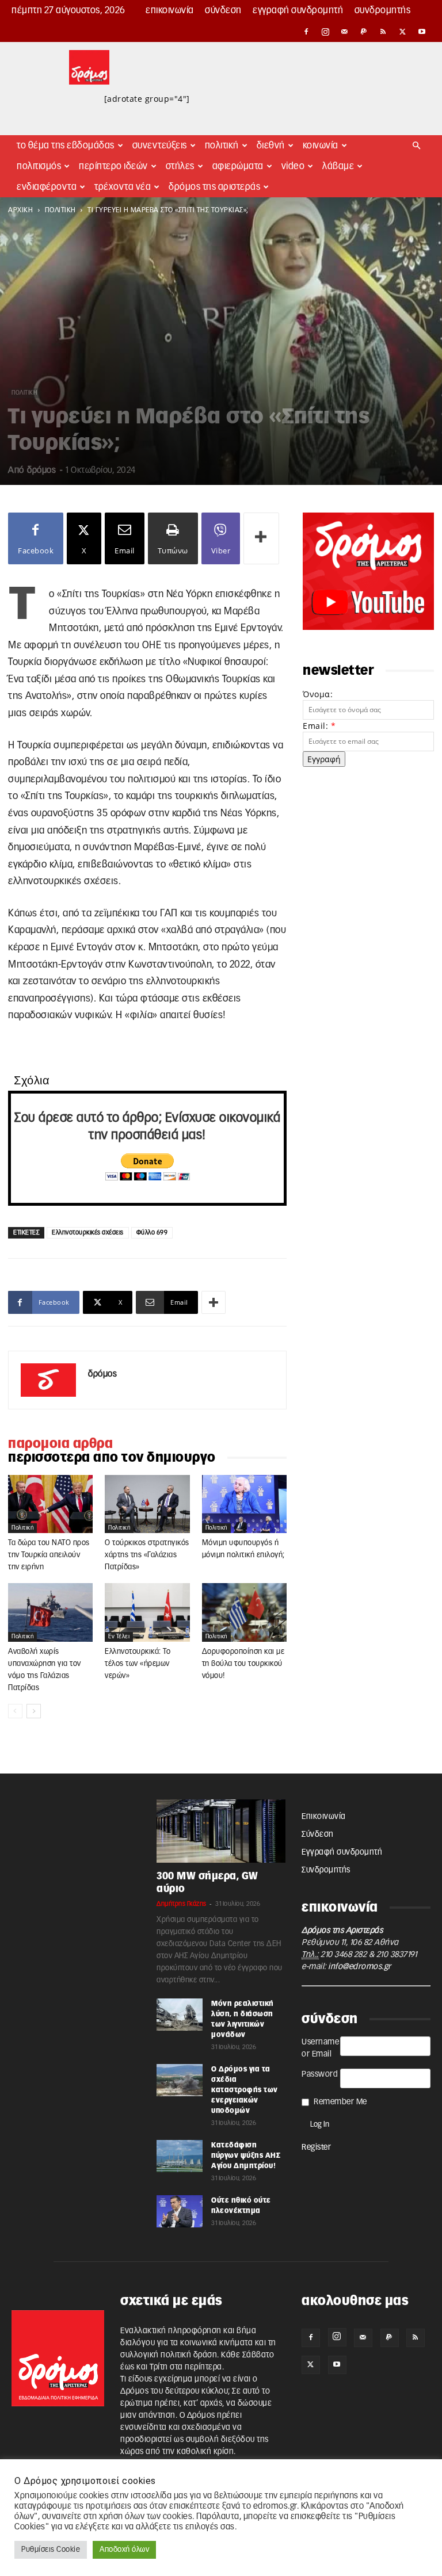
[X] (403, 32)
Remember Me (340, 2102)
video (293, 166)
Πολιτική (222, 146)
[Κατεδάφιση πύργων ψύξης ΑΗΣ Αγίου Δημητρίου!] (180, 2156)
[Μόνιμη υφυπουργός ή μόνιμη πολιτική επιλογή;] (244, 1504)
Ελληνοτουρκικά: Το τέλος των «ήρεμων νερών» (138, 1664)
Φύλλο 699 (152, 1232)
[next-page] (34, 1711)
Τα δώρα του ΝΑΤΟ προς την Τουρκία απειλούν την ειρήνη (49, 1555)
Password (320, 2074)
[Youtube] (422, 32)
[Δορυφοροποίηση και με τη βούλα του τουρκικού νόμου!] (244, 1612)
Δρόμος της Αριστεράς (214, 187)
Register (316, 2147)
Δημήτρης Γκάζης (182, 1904)
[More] (261, 538)
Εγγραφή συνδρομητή (298, 10)
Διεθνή (271, 146)
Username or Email (320, 2048)
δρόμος (41, 470)
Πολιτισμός (39, 166)
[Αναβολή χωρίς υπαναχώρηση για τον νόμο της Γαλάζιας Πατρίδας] (50, 1612)
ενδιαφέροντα (47, 187)
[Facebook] (306, 32)
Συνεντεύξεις (160, 146)
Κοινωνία (321, 146)
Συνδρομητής (383, 10)
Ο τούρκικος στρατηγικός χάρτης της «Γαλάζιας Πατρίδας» (147, 1555)
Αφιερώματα (238, 166)
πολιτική (60, 210)
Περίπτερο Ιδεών (113, 166)
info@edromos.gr (360, 1967)
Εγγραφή (324, 759)
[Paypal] (364, 32)
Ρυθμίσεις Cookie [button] (51, 2550)
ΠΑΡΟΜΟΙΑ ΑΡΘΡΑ (60, 1444)
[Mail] (345, 32)
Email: (319, 726)
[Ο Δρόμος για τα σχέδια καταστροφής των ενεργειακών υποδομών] (180, 2080)
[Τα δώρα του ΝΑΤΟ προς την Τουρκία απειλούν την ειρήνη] (50, 1504)
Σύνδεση (223, 10)
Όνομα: (318, 694)
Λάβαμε (338, 166)
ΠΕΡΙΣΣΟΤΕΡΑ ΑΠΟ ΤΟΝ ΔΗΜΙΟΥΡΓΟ (112, 1458)
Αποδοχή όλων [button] (124, 2550)
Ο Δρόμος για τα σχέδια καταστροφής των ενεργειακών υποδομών (245, 2090)
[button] (417, 146)
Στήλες (180, 166)
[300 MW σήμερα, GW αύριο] (221, 1831)
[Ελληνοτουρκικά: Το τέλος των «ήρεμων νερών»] (147, 1612)
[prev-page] (15, 1711)
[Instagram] (326, 32)
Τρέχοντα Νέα (123, 187)
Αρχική (20, 210)
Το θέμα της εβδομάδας (66, 146)
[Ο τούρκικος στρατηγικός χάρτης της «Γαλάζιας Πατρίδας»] (147, 1504)
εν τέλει (119, 1637)
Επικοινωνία (170, 10)
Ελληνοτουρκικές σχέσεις (88, 1232)
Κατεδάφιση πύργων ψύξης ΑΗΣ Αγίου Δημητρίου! (246, 2155)
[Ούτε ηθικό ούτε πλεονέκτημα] (180, 2211)
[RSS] (383, 32)
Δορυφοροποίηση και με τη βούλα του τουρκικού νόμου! (243, 1664)
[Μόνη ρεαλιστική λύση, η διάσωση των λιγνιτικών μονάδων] (180, 2015)
